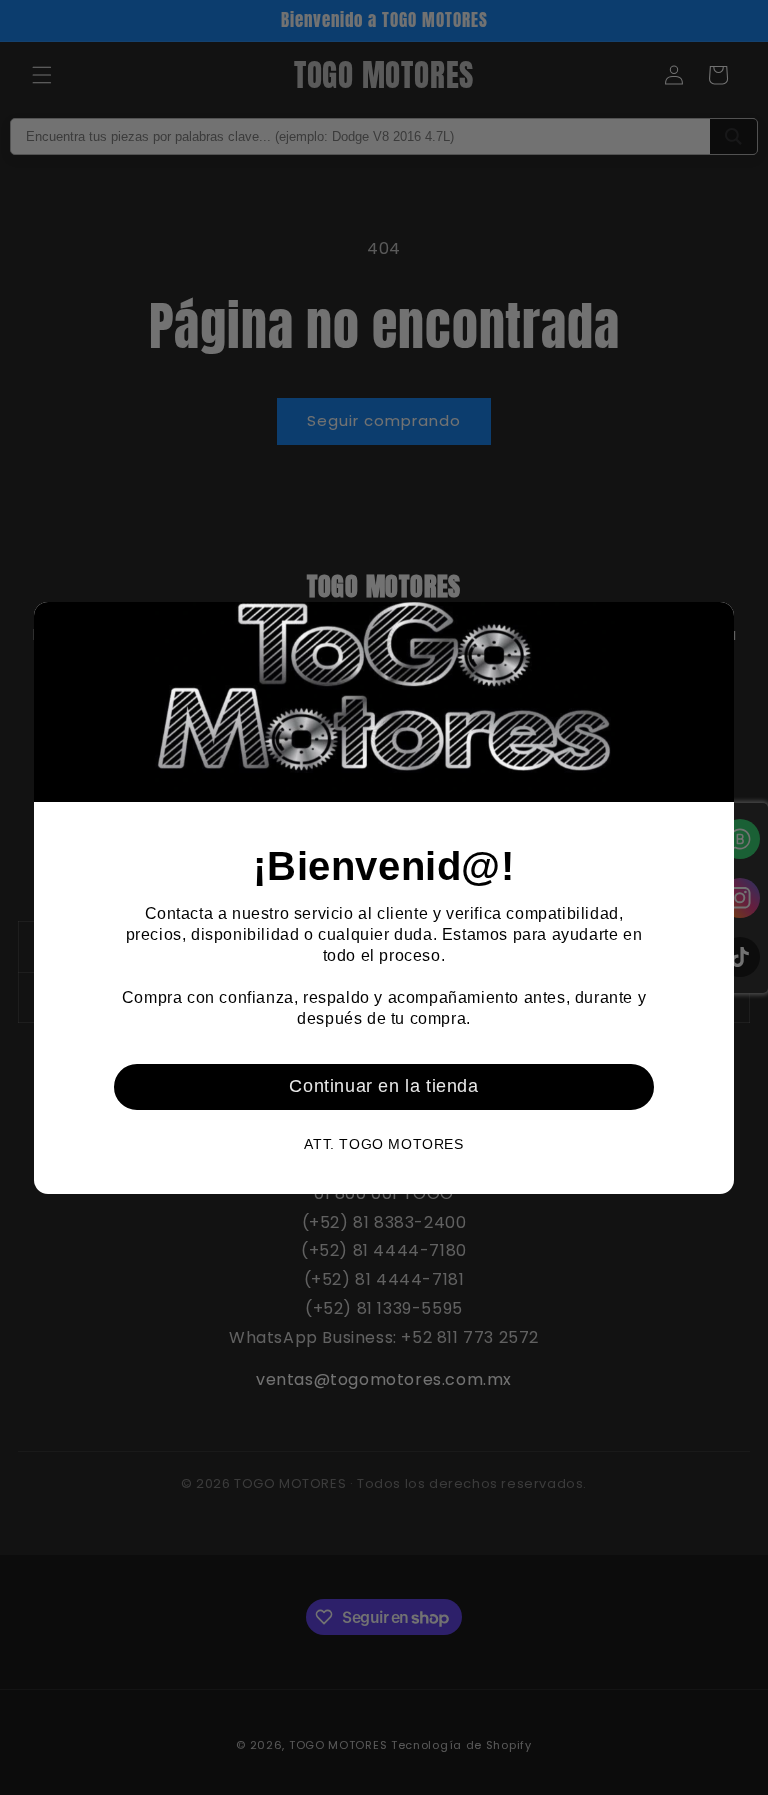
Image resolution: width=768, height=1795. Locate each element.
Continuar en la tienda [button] (383, 1086)
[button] (711, 625)
